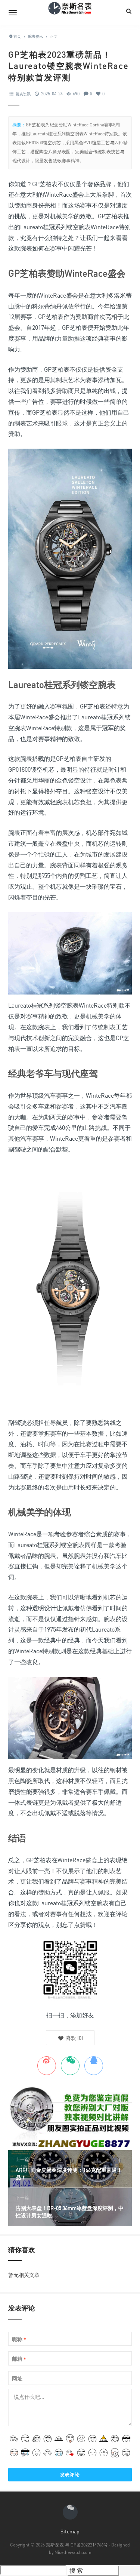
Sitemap (70, 2531)
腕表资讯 (23, 94)
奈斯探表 (55, 2545)
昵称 (19, 2340)
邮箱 (19, 2359)
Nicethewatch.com (73, 2552)
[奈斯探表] (70, 12)
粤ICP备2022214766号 (86, 2545)
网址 (17, 2378)
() (74, 2038)
